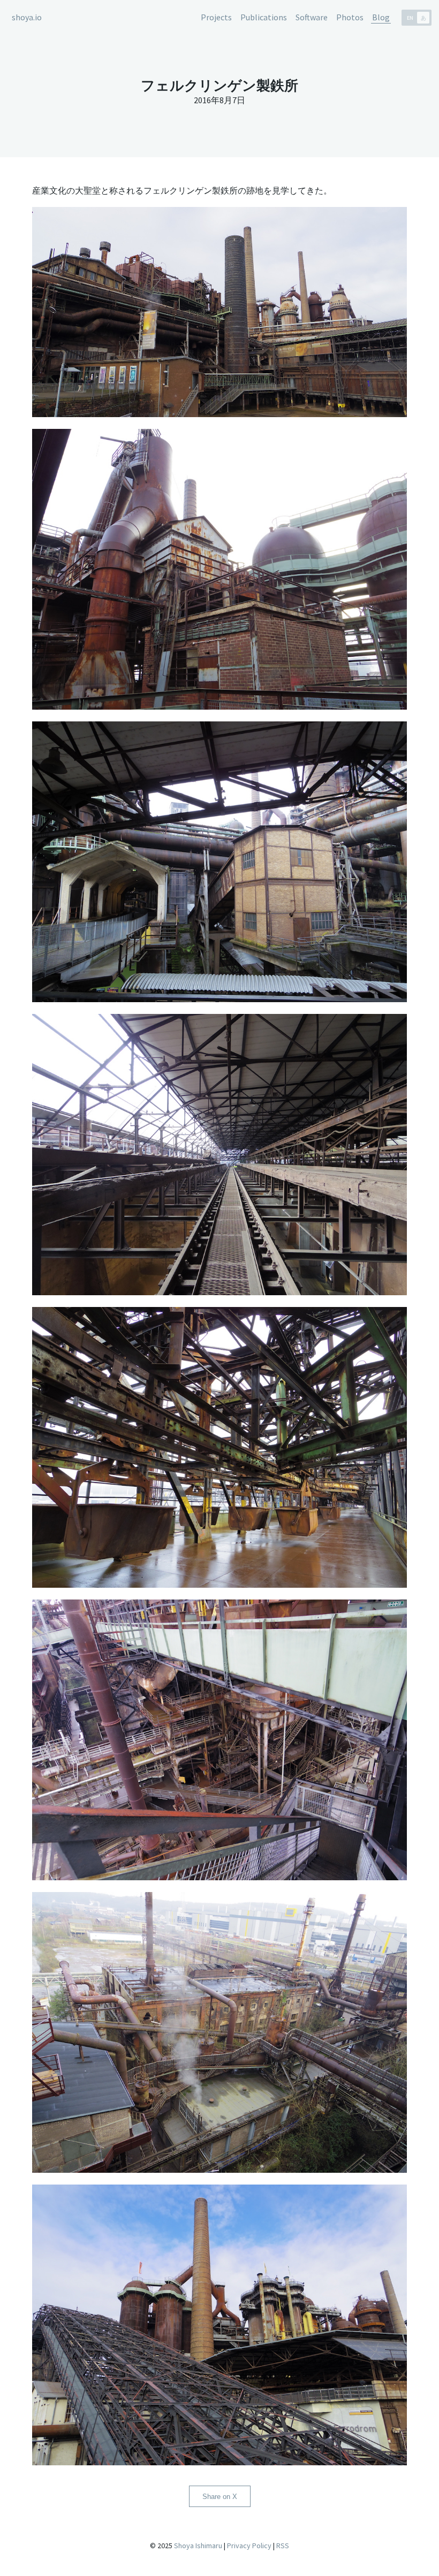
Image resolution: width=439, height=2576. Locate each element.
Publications (264, 17)
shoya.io (27, 17)
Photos (350, 17)
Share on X (220, 2497)
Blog (381, 17)
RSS (283, 2546)
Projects (216, 17)
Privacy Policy (249, 2546)
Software (312, 17)
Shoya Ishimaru (197, 2546)
